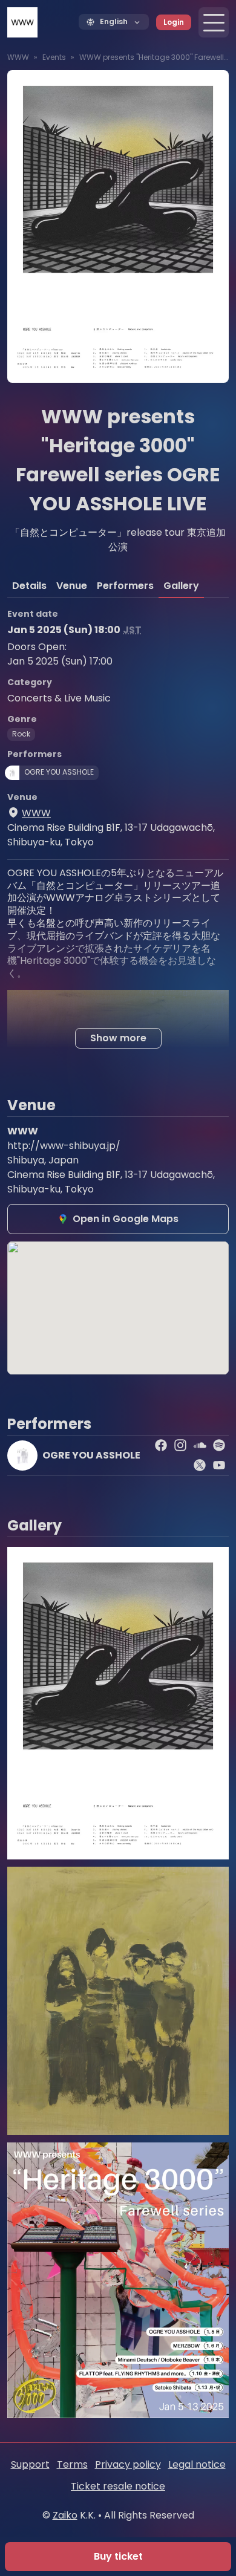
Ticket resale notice (118, 2486)
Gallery (181, 586)
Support (30, 2464)
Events (54, 57)
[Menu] (214, 22)
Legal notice (197, 2464)
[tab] (29, 586)
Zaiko (65, 2515)
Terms (72, 2464)
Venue (72, 586)
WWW (18, 57)
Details (29, 586)
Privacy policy (128, 2464)
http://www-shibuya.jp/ (64, 1146)
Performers (125, 586)
